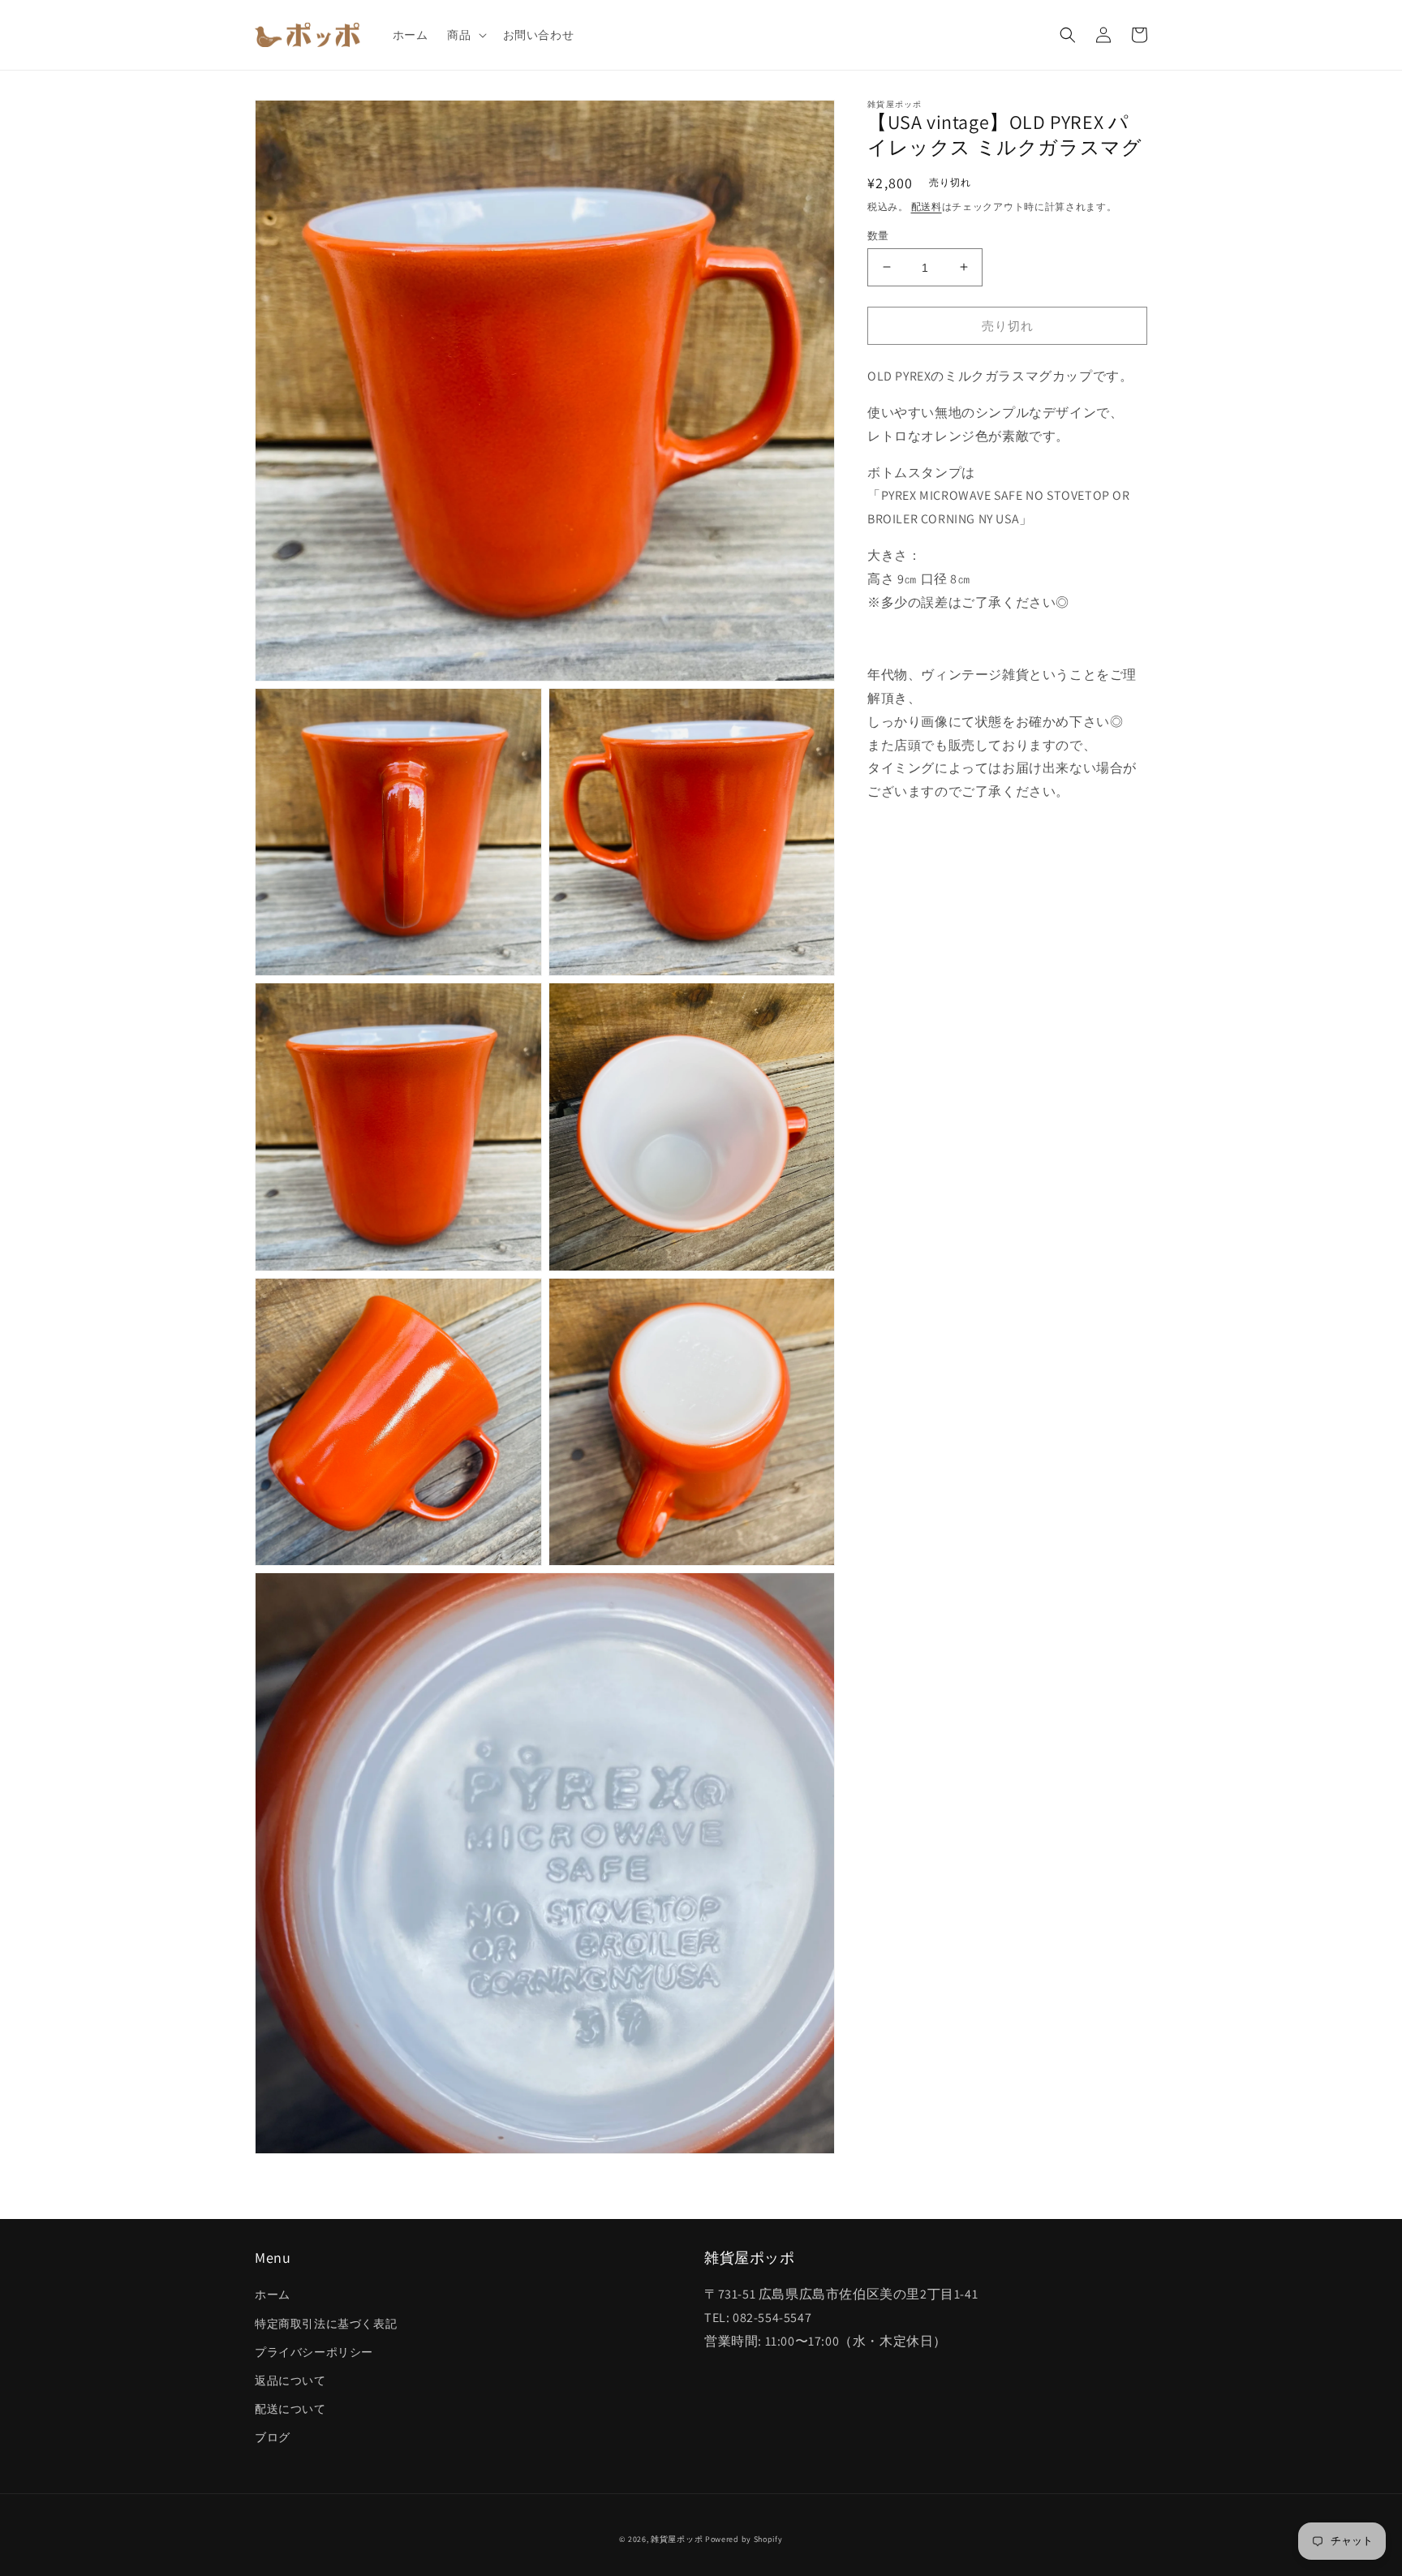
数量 (878, 235)
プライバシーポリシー (314, 2352)
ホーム (273, 2294)
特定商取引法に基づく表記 (326, 2324)
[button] (465, 35)
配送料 (927, 206)
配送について (290, 2409)
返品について (290, 2380)
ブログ (273, 2437)
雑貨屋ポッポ (677, 2539)
